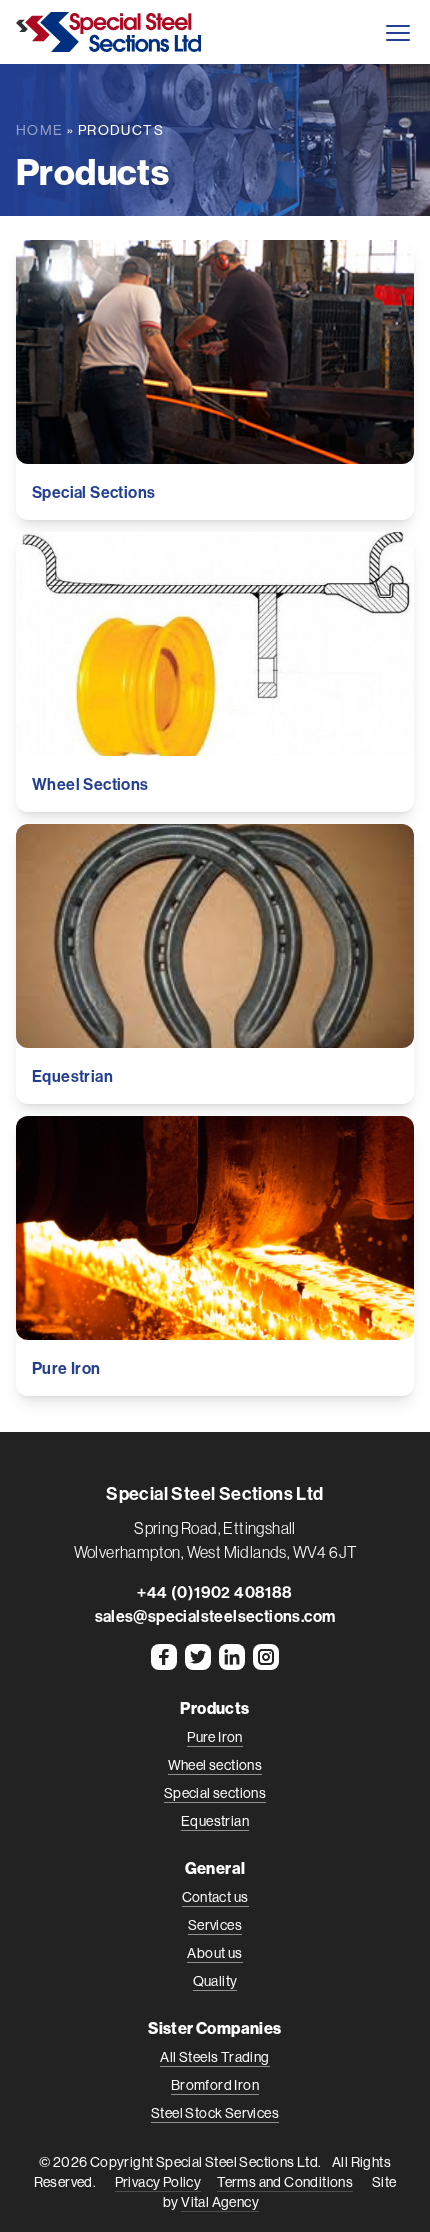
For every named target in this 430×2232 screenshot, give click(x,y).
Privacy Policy (158, 2182)
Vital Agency (220, 2202)
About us (214, 1953)
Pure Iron (215, 1737)
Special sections (215, 1793)
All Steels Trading (214, 2057)
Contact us (215, 1897)
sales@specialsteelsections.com (215, 1616)
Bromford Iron (215, 2085)
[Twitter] (198, 1657)
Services (215, 1925)
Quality (215, 1981)
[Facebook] (164, 1657)
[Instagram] (266, 1657)
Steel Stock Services (215, 2113)
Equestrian (215, 1821)
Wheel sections (215, 1765)
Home (40, 130)
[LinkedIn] (232, 1657)
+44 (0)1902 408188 (214, 1592)
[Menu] (397, 32)
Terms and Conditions (285, 2182)
